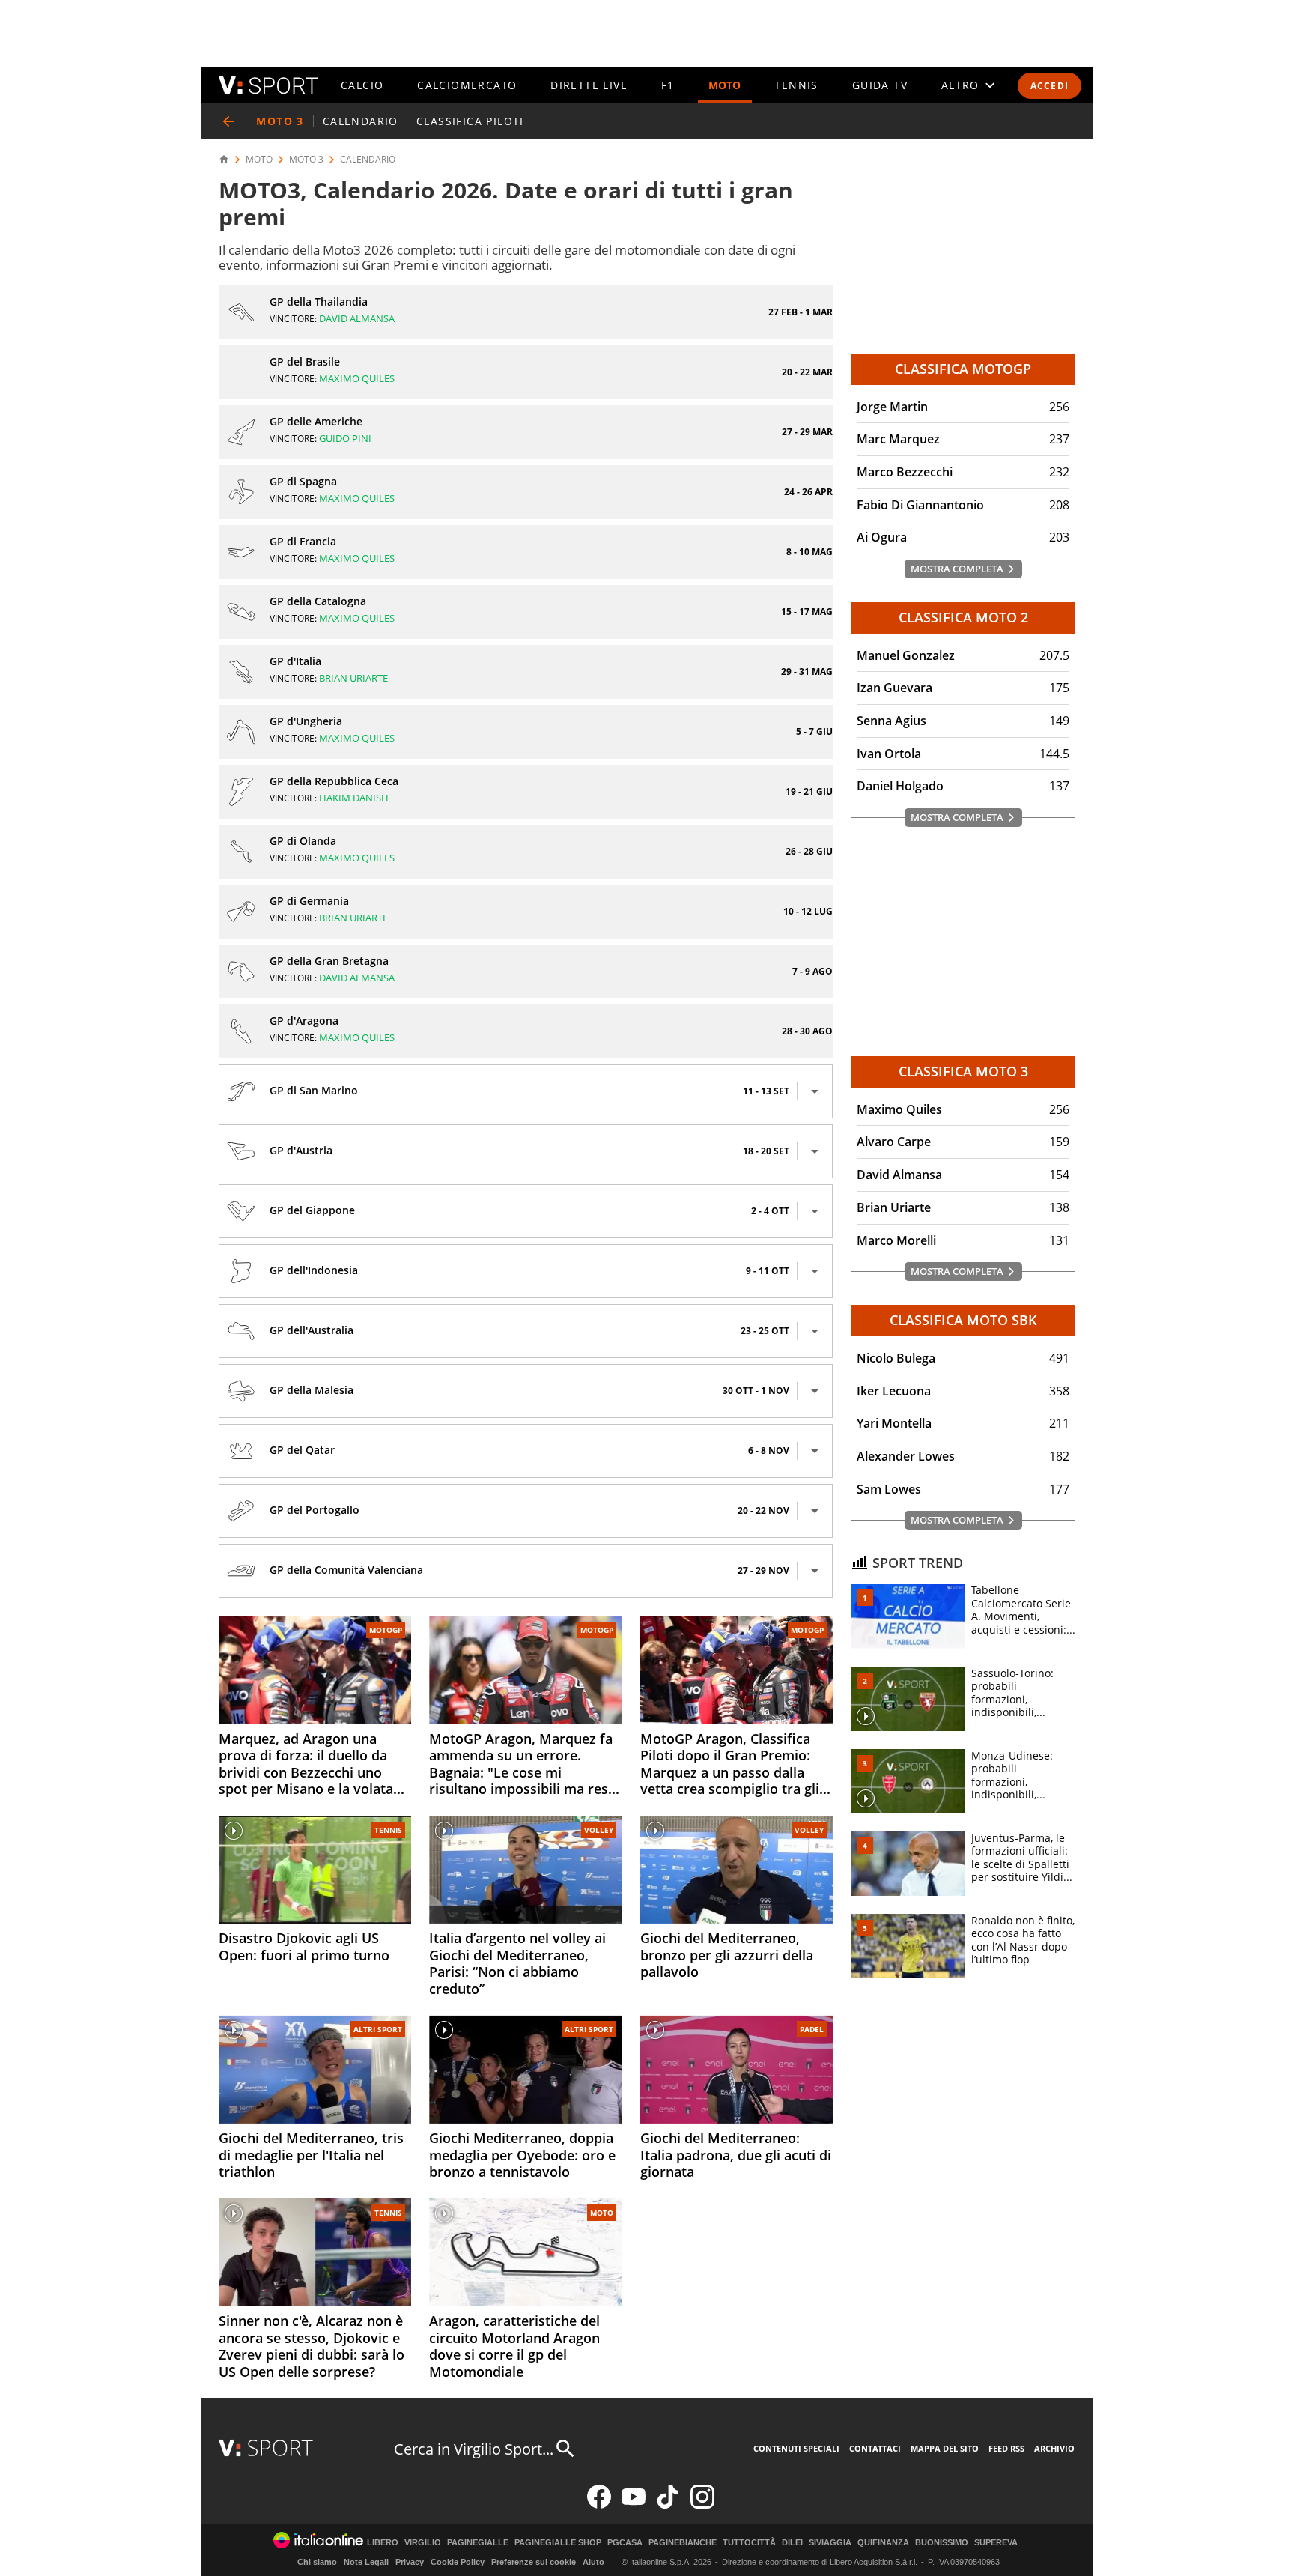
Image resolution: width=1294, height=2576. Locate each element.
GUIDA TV (880, 85)
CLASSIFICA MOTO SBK (963, 1320)
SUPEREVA (996, 2543)
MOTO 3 (306, 160)
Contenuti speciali (796, 2448)
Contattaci (875, 2448)
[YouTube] (634, 2505)
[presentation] (815, 1091)
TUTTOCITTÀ (749, 2543)
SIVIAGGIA (830, 2543)
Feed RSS (1006, 2448)
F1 (668, 85)
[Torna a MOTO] (228, 121)
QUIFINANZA (883, 2543)
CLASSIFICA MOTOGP (963, 369)
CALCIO (362, 85)
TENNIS (796, 85)
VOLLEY (599, 1830)
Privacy (410, 2562)
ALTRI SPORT (378, 2029)
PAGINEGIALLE (478, 2543)
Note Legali (366, 2562)
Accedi (1050, 86)
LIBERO (383, 2543)
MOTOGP (386, 1630)
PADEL (812, 2029)
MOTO (725, 85)
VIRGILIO (423, 2543)
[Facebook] (599, 2505)
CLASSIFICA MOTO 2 (963, 617)
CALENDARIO (361, 121)
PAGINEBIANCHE (683, 2543)
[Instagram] (702, 2505)
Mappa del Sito (945, 2448)
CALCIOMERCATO (467, 85)
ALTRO (960, 85)
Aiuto (593, 2562)
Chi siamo (317, 2562)
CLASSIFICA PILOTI (470, 121)
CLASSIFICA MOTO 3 (963, 1071)
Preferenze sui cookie (534, 2562)
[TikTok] (668, 2505)
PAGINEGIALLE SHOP (558, 2543)
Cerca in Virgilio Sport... (474, 2449)
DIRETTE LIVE (589, 85)
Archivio (1054, 2448)
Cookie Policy (458, 2562)
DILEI (792, 2543)
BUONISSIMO (942, 2543)
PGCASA (625, 2543)
